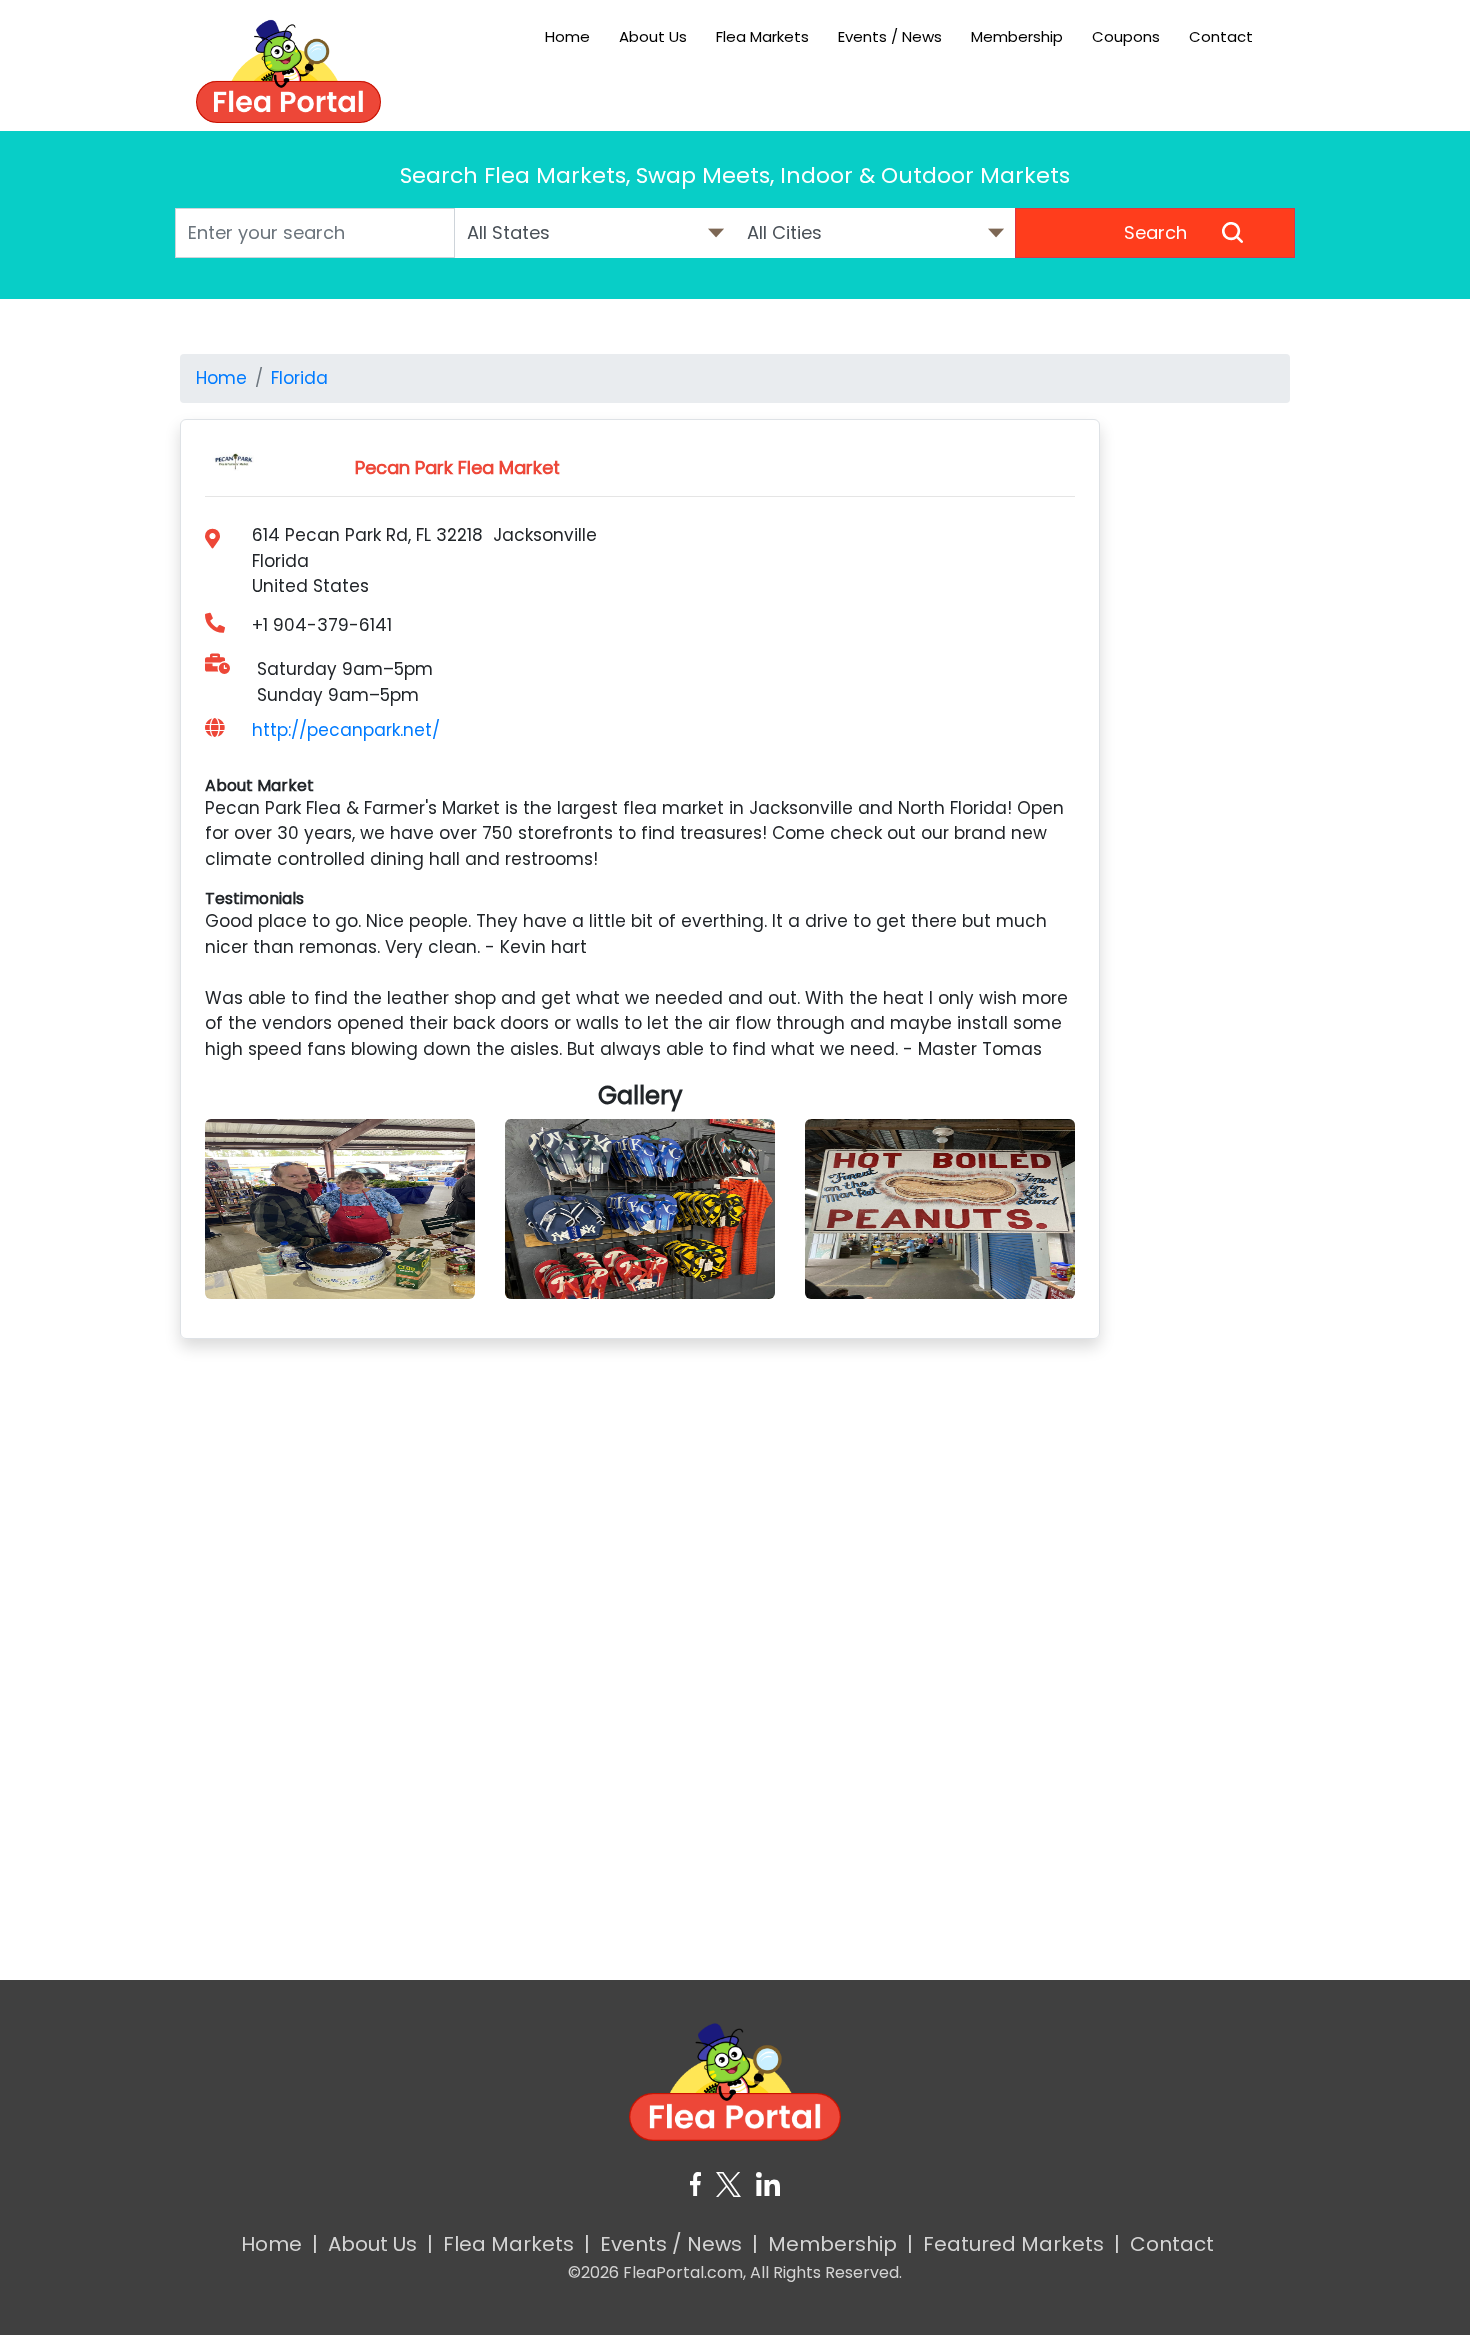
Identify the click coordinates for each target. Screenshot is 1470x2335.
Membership (1017, 36)
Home (567, 36)
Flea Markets (762, 36)
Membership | (840, 2244)
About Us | (380, 2244)
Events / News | (679, 2244)
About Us (653, 36)
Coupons (1126, 36)
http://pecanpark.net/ (346, 730)
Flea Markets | (516, 2244)
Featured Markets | (1021, 2244)
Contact (1221, 36)
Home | (279, 2244)
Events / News (890, 36)
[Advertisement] (1210, 719)
